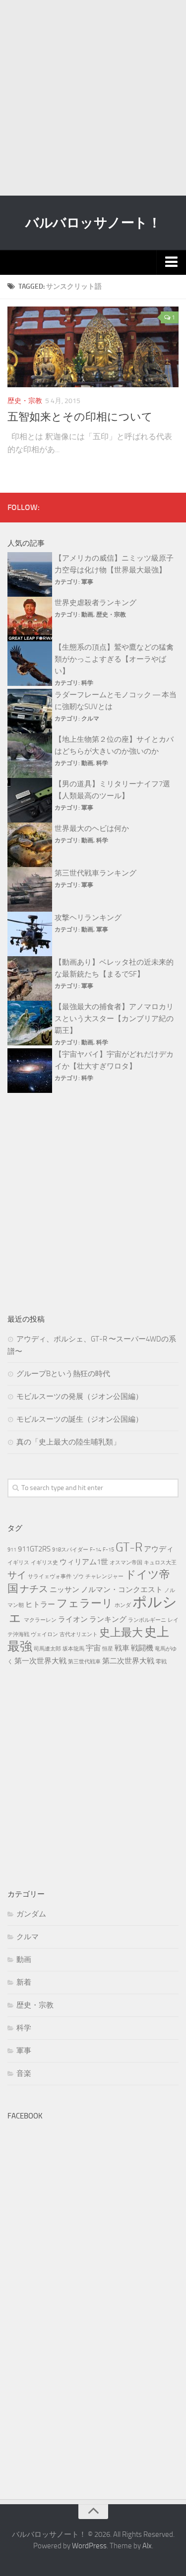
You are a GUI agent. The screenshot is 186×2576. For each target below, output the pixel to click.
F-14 (95, 1550)
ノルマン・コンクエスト (122, 1590)
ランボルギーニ (147, 1620)
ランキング (108, 1619)
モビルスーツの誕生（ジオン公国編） (80, 1419)
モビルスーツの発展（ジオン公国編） (80, 1396)
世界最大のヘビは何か (92, 828)
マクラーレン (40, 1620)
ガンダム (31, 1914)
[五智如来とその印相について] (93, 347)
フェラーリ (85, 1603)
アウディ (159, 1549)
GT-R (129, 1547)
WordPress (89, 2546)
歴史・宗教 (25, 401)
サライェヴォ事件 (50, 1576)
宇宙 (93, 1648)
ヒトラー (40, 1604)
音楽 (24, 2073)
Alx (147, 2546)
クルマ (90, 719)
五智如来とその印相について (80, 417)
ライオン (73, 1619)
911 (12, 1550)
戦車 (122, 1648)
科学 (87, 683)
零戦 (161, 1662)
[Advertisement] (93, 98)
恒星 (108, 1649)
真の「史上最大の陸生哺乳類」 (68, 1442)
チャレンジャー (104, 1576)
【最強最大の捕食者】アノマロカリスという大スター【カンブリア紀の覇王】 (114, 1019)
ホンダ (123, 1605)
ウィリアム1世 (84, 1562)
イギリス (18, 1563)
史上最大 (121, 1632)
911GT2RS (34, 1549)
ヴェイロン (44, 1634)
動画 (87, 615)
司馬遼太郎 (47, 1649)
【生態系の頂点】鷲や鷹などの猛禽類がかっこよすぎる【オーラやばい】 (114, 659)
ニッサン (64, 1590)
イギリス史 (44, 1563)
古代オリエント (79, 1634)
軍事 (87, 582)
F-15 (108, 1550)
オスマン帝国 (126, 1563)
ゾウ (78, 1576)
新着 (24, 1982)
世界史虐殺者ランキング (95, 603)
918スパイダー (70, 1550)
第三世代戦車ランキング (95, 873)
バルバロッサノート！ (93, 223)
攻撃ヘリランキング (88, 918)
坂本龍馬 (73, 1649)
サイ (17, 1575)
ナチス (34, 1589)
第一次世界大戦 (40, 1661)
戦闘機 (142, 1648)
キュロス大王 (160, 1563)
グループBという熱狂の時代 (63, 1374)
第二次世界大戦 (128, 1661)
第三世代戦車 (84, 1662)
